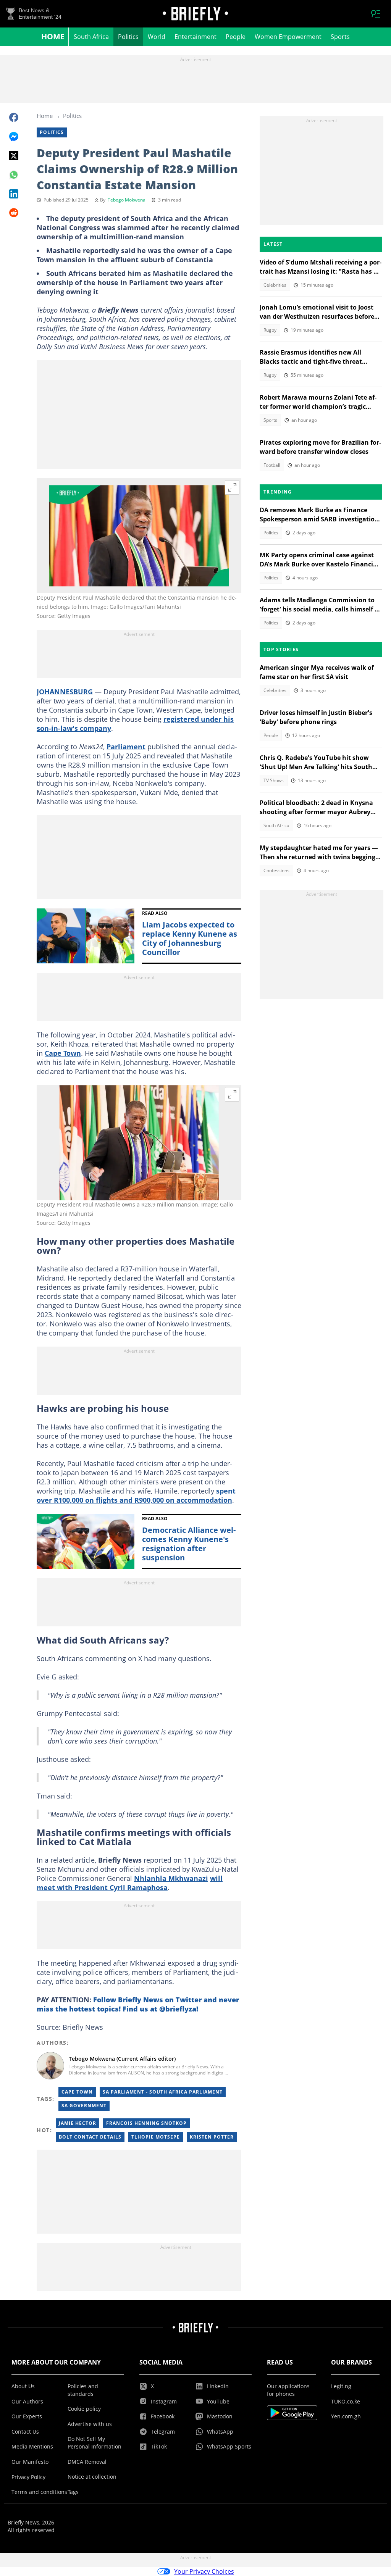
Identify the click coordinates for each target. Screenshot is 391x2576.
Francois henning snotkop (146, 2123)
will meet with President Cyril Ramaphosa (130, 1883)
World (157, 37)
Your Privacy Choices (204, 2571)
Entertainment (195, 37)
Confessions (276, 870)
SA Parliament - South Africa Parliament (163, 2092)
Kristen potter (212, 2137)
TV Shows (274, 780)
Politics (128, 37)
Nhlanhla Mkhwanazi (171, 1878)
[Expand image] (232, 487)
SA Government (84, 2106)
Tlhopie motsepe (156, 2137)
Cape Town (63, 1053)
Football (272, 465)
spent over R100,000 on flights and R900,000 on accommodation (136, 1495)
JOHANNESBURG (65, 692)
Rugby (270, 330)
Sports (340, 37)
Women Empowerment (288, 37)
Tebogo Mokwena (127, 200)
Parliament (126, 747)
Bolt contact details (90, 2137)
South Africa (91, 37)
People (236, 37)
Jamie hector (78, 2123)
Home (53, 36)
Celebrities (275, 285)
